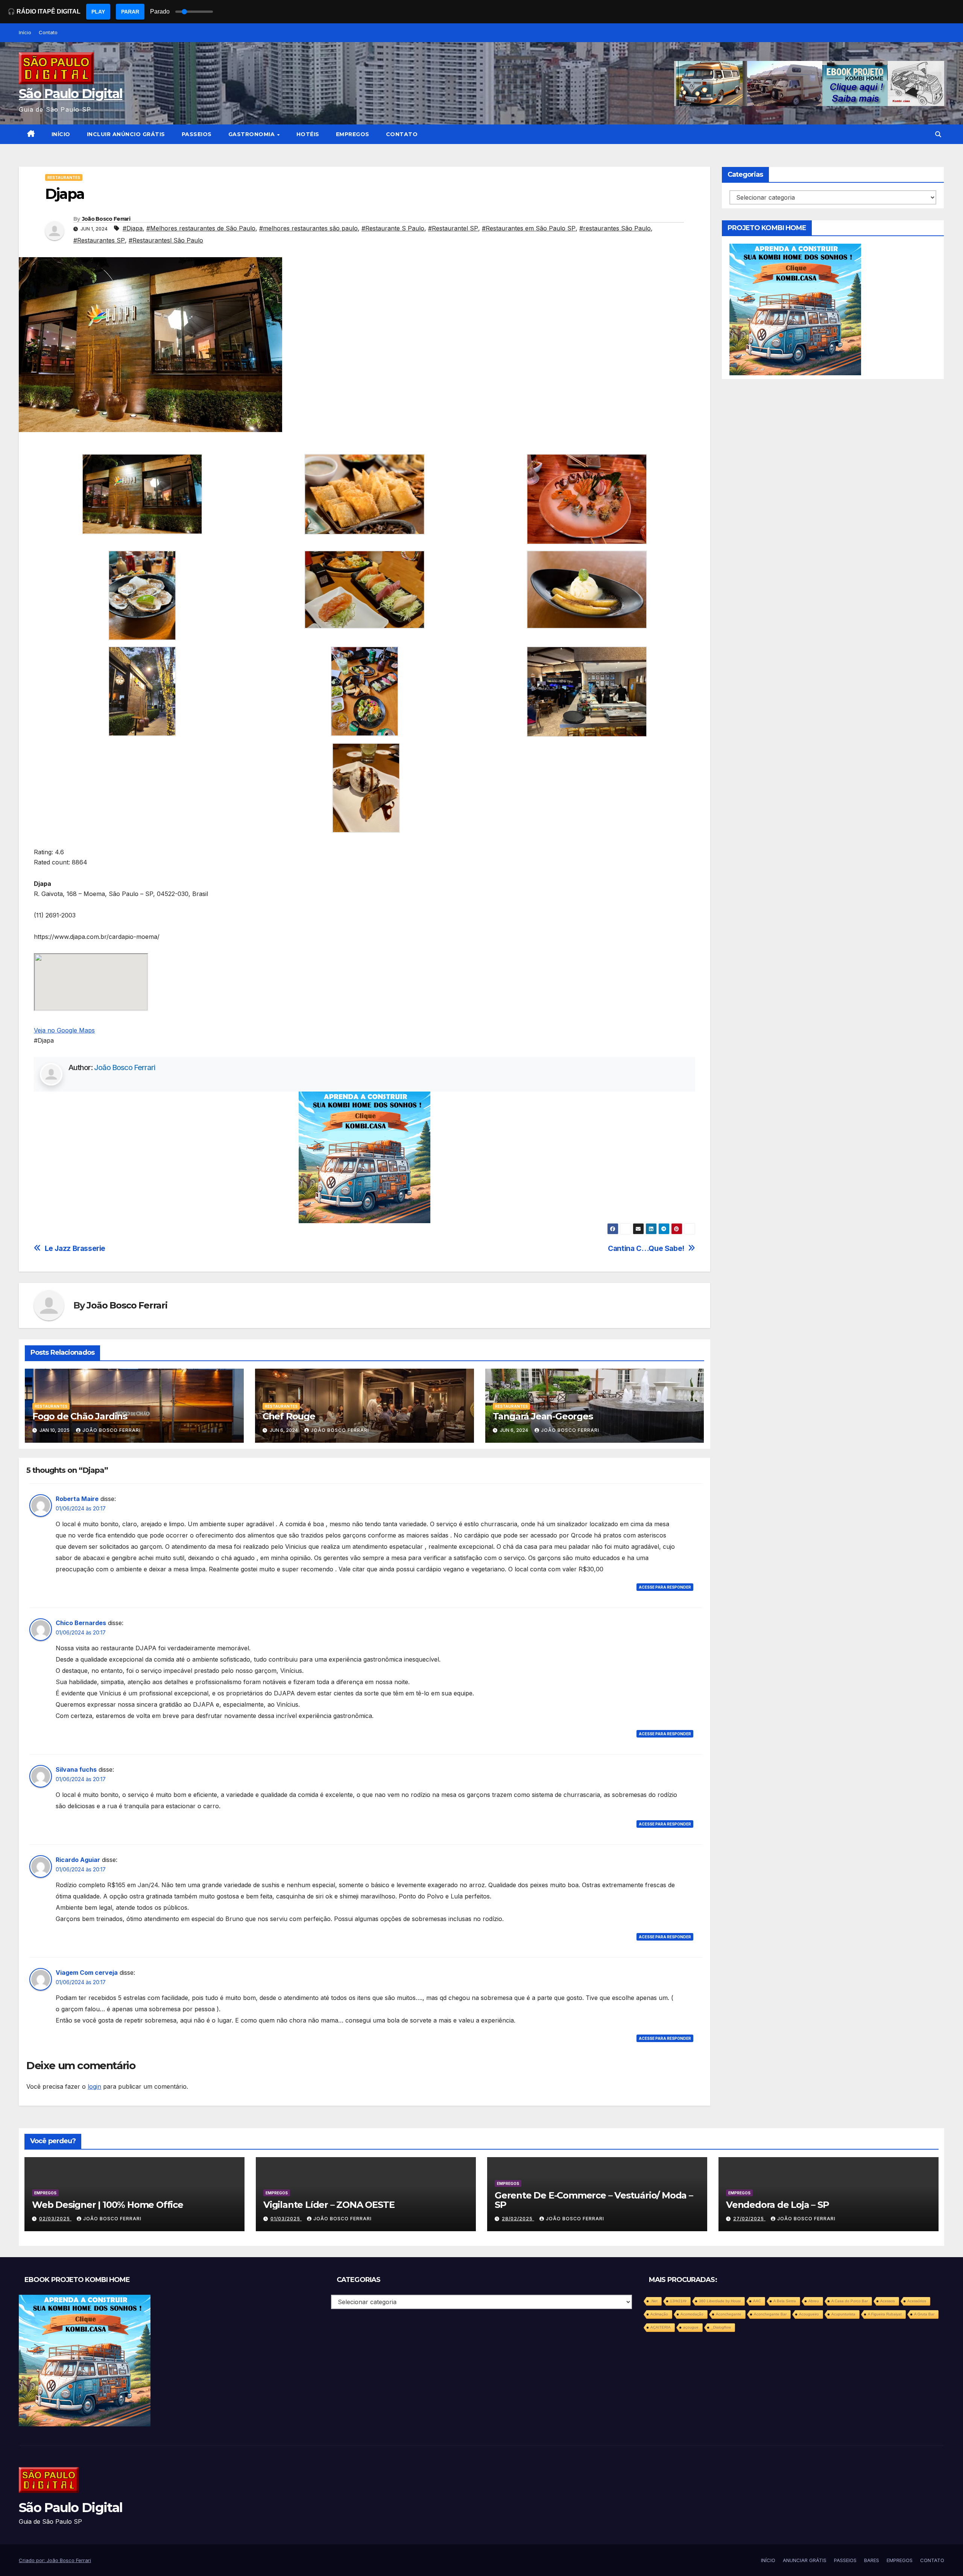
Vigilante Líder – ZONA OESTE (329, 2205)
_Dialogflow (721, 2327)
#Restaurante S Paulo (393, 228)
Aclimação (659, 2314)
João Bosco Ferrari (106, 219)
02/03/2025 (55, 2219)
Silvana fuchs (76, 1769)
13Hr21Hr (678, 2301)
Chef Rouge (289, 1416)
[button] (938, 134)
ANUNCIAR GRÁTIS (805, 2560)
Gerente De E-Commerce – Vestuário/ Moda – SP (594, 2200)
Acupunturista (843, 2314)
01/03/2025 (286, 2219)
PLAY (98, 12)
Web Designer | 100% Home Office (108, 2205)
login (94, 2086)
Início (25, 32)
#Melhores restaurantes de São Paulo (201, 228)
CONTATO (402, 134)
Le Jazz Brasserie (75, 1249)
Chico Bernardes (81, 1623)
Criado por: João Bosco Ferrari (55, 2560)
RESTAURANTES (64, 177)
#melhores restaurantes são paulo (308, 228)
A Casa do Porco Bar (850, 2301)
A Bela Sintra (785, 2301)
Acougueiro (809, 2314)
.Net (654, 2301)
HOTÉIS (308, 134)
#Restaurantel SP (453, 228)
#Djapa (133, 228)
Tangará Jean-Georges (543, 1416)
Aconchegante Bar (770, 2314)
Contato (48, 32)
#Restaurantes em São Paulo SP (529, 228)
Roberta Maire (77, 1499)
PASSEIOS (197, 134)
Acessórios (917, 2301)
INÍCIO (61, 134)
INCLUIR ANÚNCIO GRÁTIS (126, 134)
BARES (872, 2560)
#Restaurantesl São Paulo (166, 240)
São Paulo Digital (71, 94)
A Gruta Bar (924, 2314)
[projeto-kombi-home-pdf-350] (365, 1157)
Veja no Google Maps (64, 1030)
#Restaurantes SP (99, 240)
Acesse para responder (665, 1587)
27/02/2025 (749, 2219)
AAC (757, 2301)
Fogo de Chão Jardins (80, 1416)
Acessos (888, 2301)
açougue (691, 2327)
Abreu (814, 2301)
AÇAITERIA (661, 2327)
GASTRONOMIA (252, 134)
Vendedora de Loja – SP (778, 2205)
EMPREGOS (353, 134)
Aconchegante (729, 2314)
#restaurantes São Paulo (615, 228)
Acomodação (692, 2314)
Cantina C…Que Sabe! (646, 1249)
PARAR (130, 12)
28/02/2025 (518, 2219)
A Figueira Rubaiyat (885, 2314)
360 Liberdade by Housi (720, 2301)
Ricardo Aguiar (78, 1860)
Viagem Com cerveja (87, 1973)
